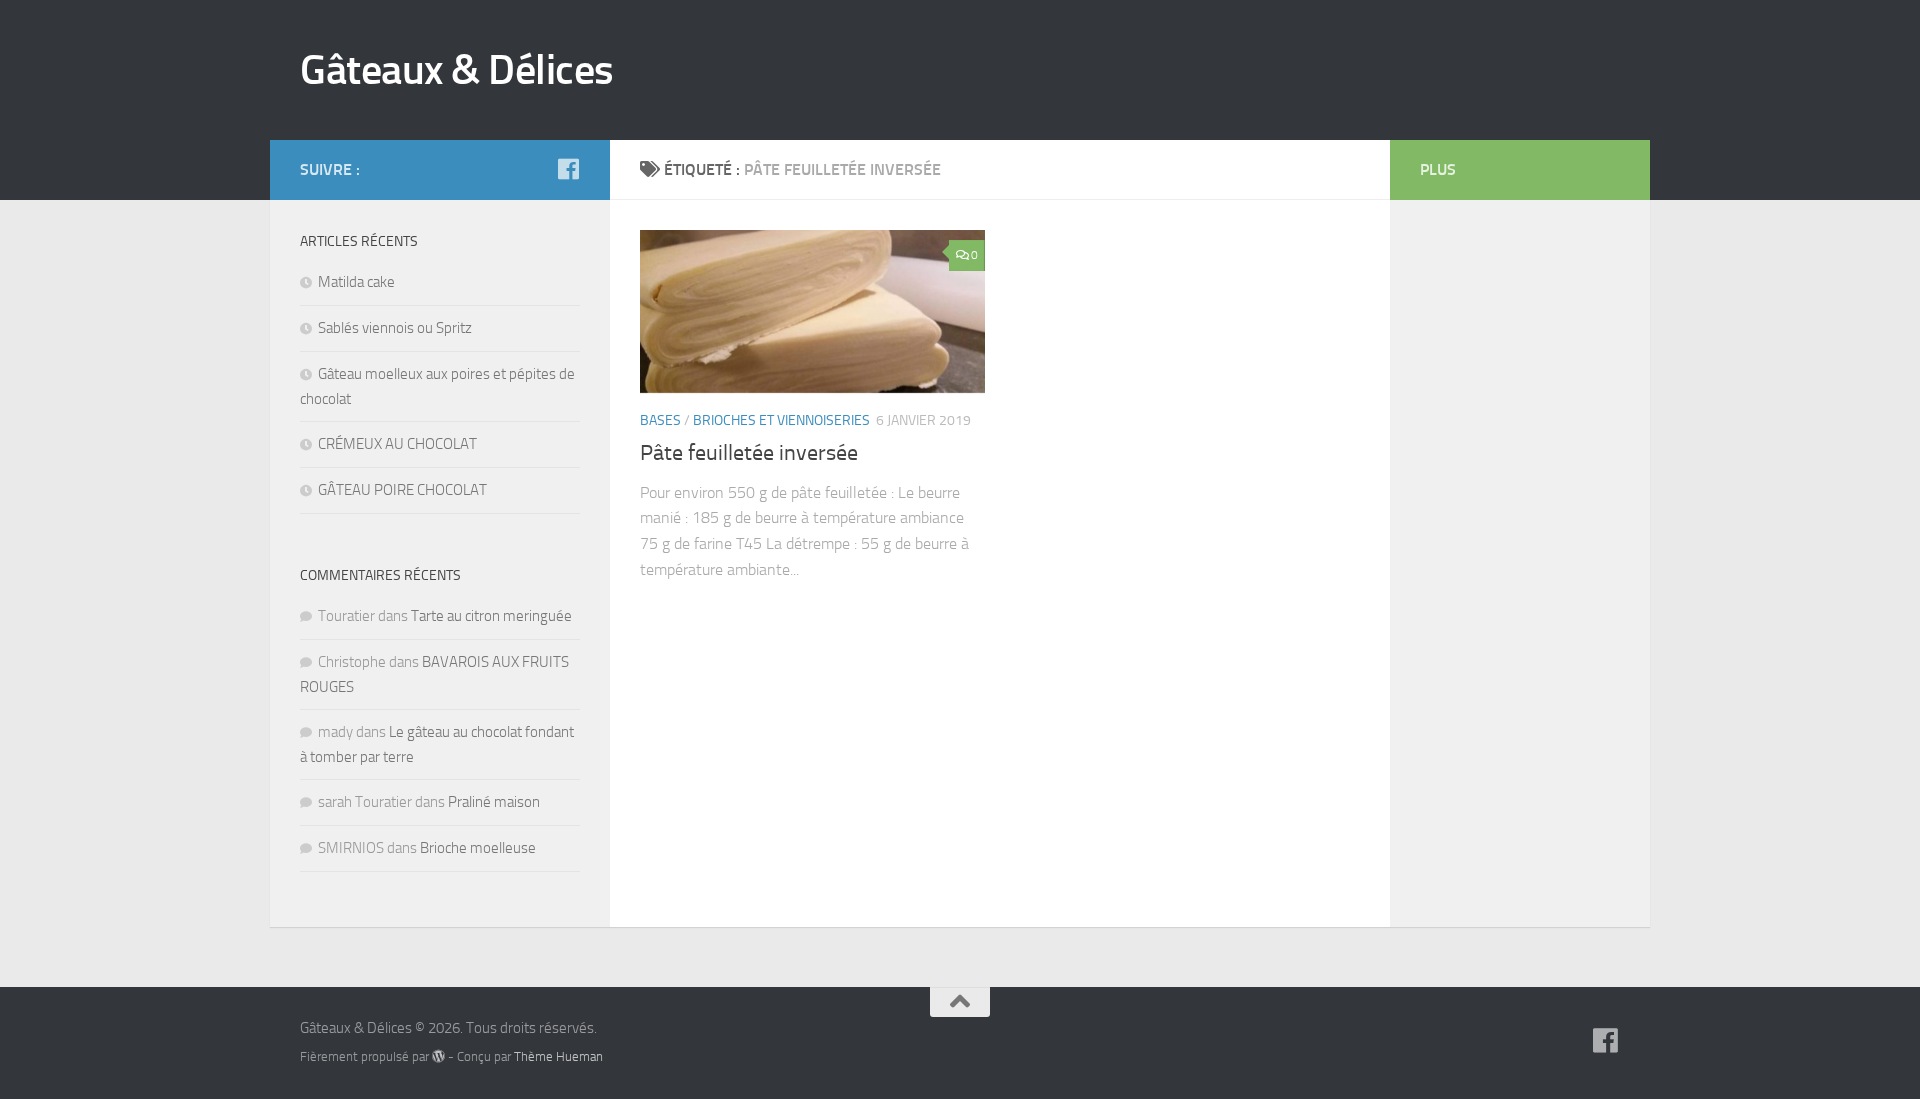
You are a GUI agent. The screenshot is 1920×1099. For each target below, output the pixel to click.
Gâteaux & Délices (457, 70)
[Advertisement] (1500, 530)
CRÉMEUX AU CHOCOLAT (397, 444)
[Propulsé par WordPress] (438, 1056)
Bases (660, 420)
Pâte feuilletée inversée (749, 453)
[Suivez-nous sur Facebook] (568, 169)
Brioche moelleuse (478, 848)
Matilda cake (356, 282)
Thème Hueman (558, 1056)
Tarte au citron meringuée (491, 616)
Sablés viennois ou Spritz (395, 328)
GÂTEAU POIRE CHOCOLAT (402, 490)
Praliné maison (494, 802)
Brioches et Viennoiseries (781, 420)
